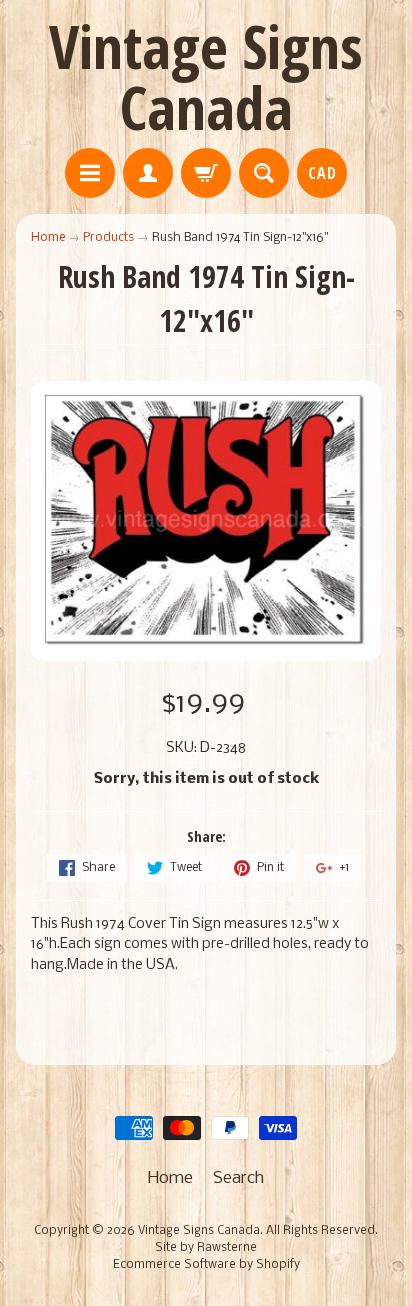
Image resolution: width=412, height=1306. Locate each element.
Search (238, 1178)
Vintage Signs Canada (206, 76)
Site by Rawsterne (206, 1248)
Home (48, 237)
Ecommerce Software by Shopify (206, 1265)
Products (108, 237)
